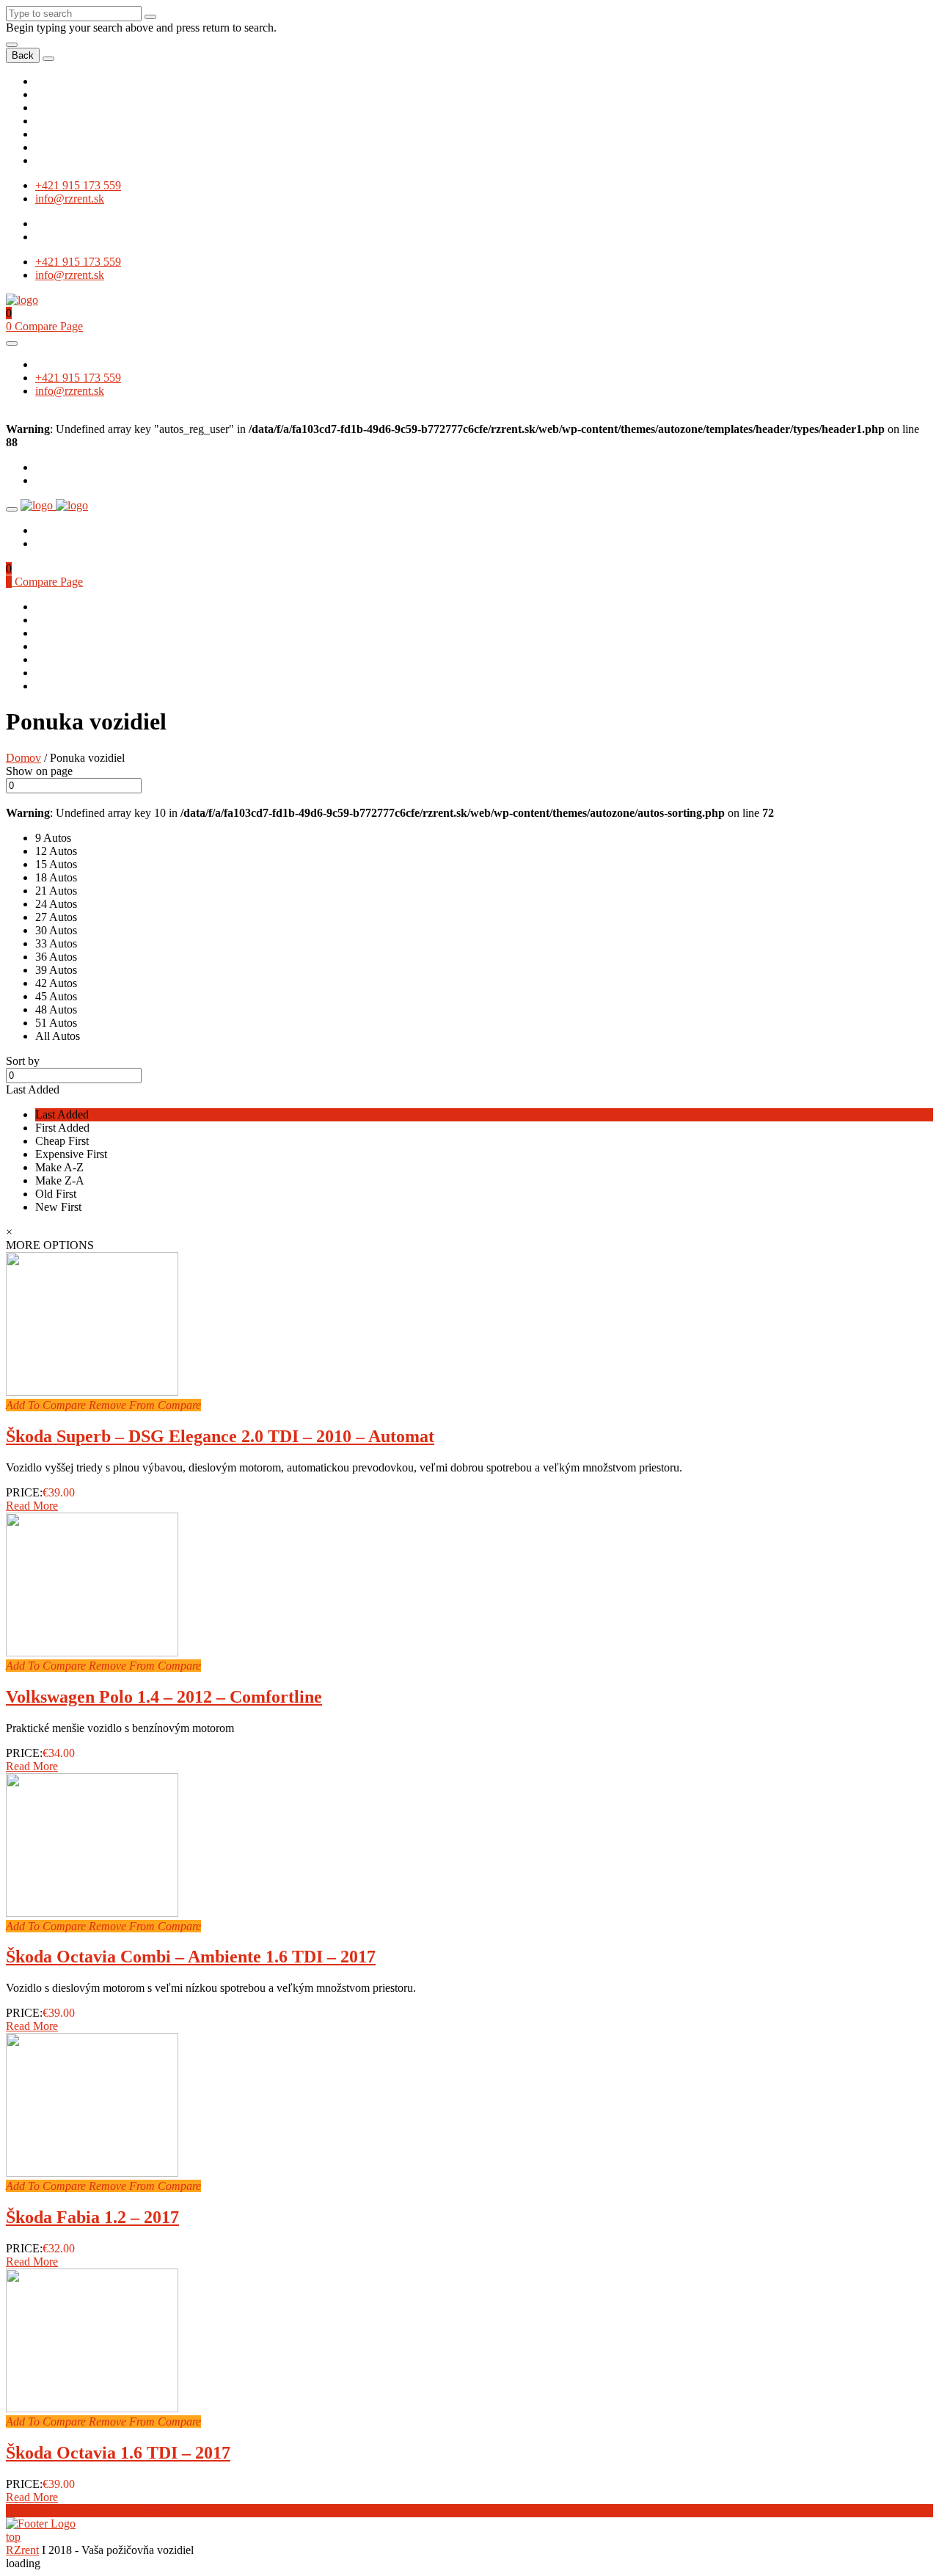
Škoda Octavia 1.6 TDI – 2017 (118, 2453)
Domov (23, 758)
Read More (32, 1506)
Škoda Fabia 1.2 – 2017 (92, 2217)
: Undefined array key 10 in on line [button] (390, 813)
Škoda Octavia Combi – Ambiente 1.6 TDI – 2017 (191, 1957)
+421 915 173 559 (78, 185)
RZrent (22, 2550)
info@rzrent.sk (70, 199)
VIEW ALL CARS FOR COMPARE (94, 2510)
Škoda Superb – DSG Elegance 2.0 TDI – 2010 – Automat (220, 1436)
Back (23, 55)
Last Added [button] (33, 1089)
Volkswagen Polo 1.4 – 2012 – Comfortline (164, 1697)
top (13, 2537)
